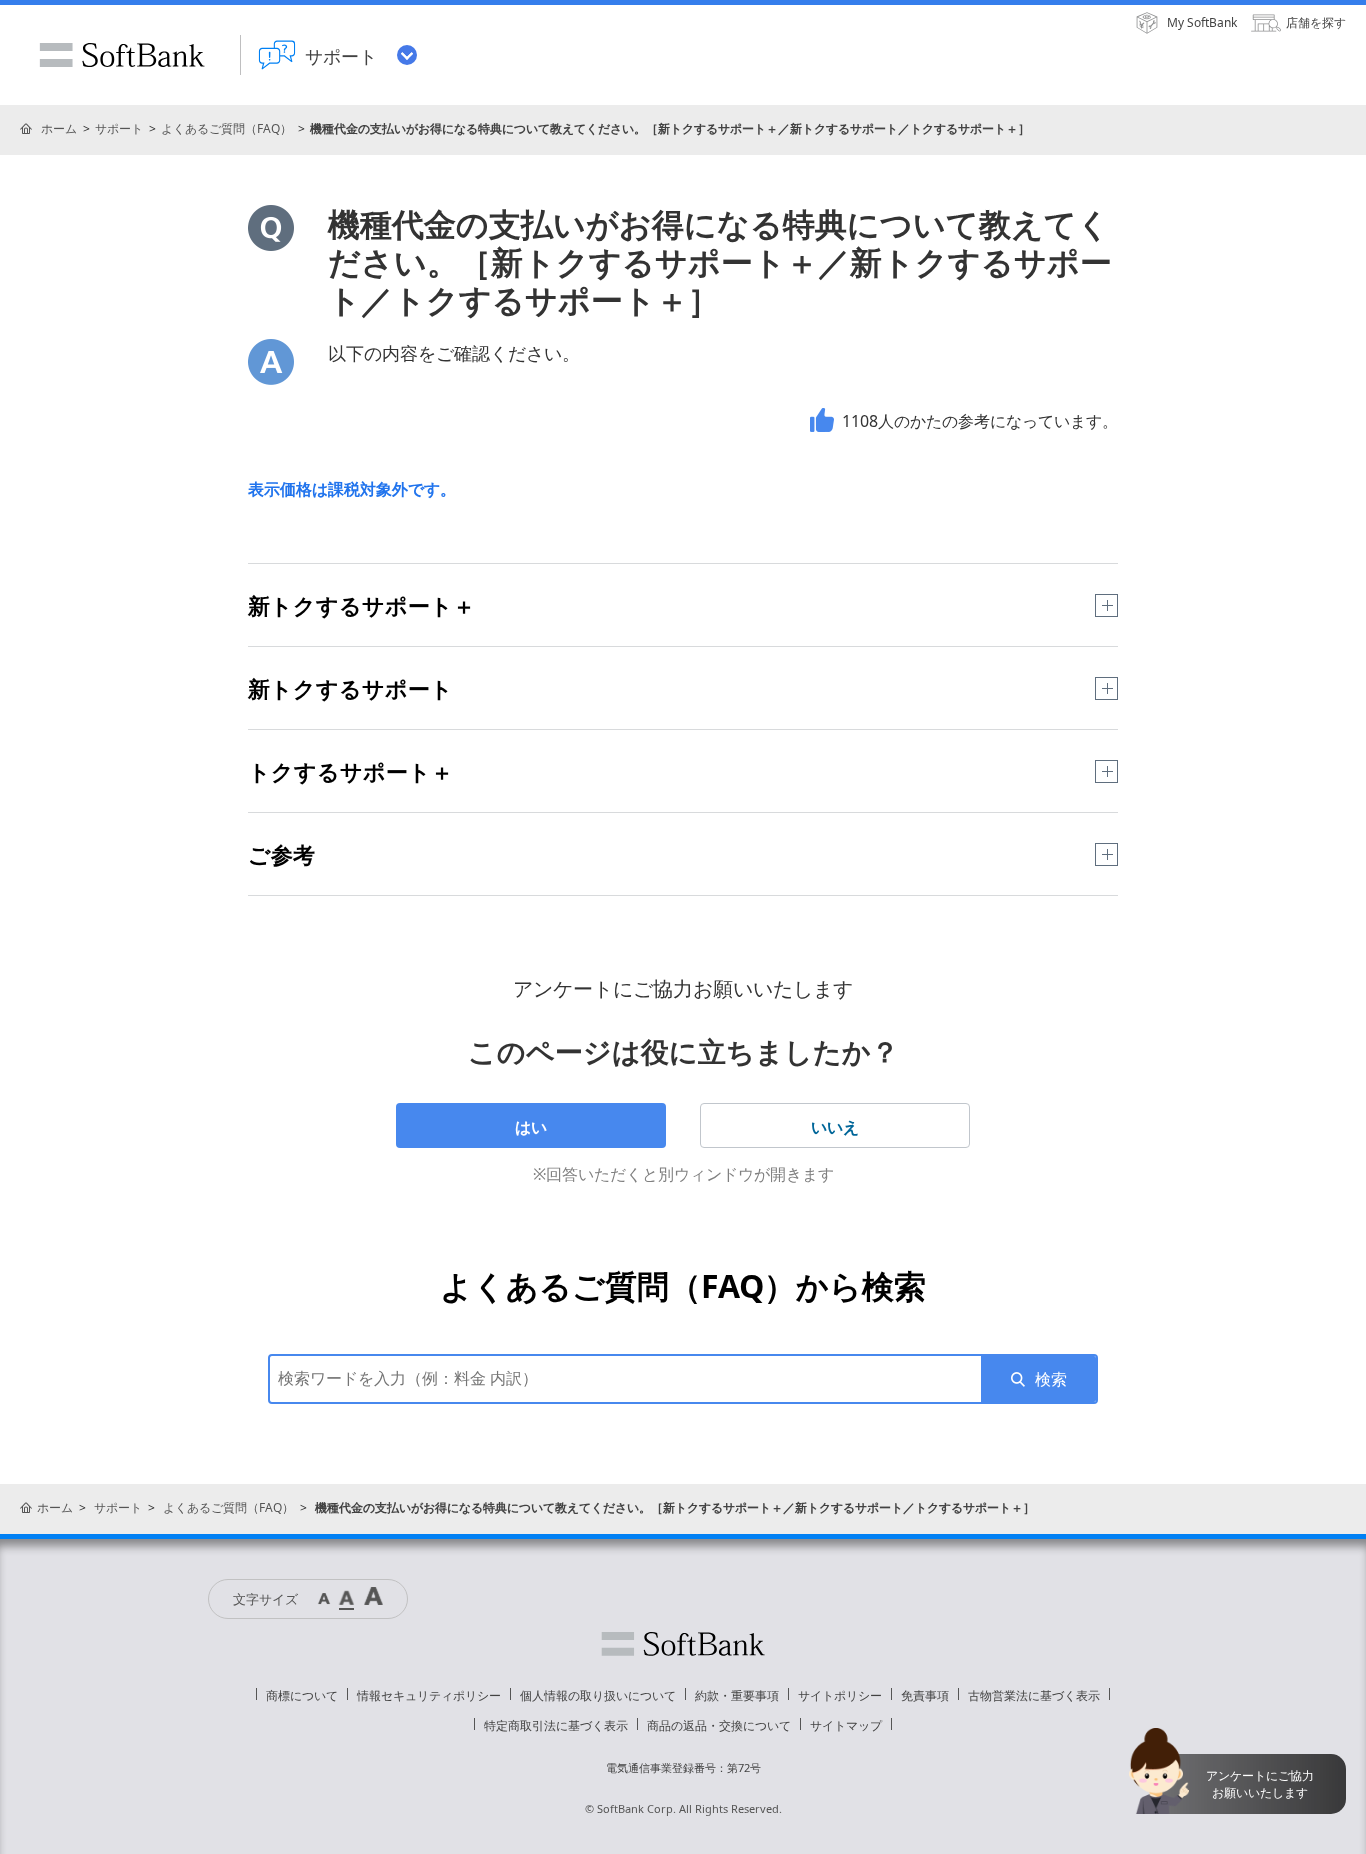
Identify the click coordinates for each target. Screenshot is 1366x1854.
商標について (302, 1695)
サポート (119, 128)
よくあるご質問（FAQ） (226, 128)
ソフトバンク (683, 1644)
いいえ (835, 1127)
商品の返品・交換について (719, 1725)
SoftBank (122, 55)
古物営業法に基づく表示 (1034, 1695)
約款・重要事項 (737, 1695)
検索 (1051, 1379)
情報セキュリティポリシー (429, 1695)
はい (531, 1127)
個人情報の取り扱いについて (598, 1695)
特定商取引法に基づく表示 (556, 1725)
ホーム (59, 128)
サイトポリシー (840, 1695)
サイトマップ (846, 1725)
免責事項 (925, 1695)
